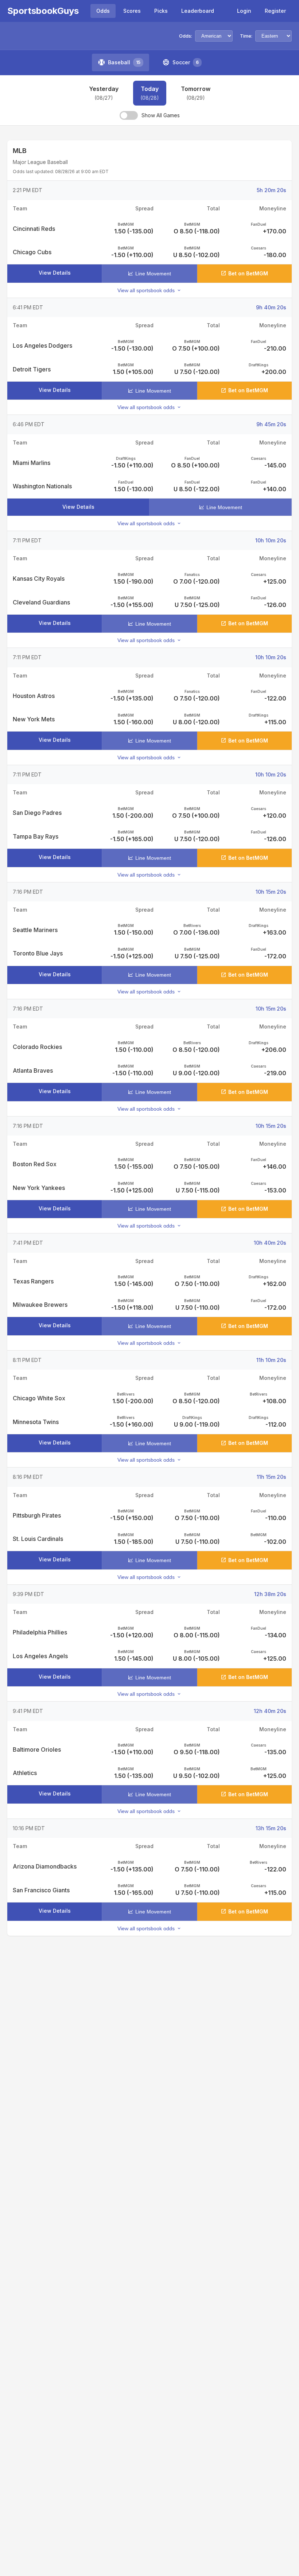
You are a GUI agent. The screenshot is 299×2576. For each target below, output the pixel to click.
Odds (103, 11)
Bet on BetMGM (248, 273)
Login (244, 11)
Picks (161, 11)
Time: (246, 36)
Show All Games (161, 115)
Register (275, 11)
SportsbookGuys (43, 11)
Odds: (186, 36)
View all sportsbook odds (146, 290)
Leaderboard (198, 11)
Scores (132, 11)
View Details (55, 273)
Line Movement (153, 274)
